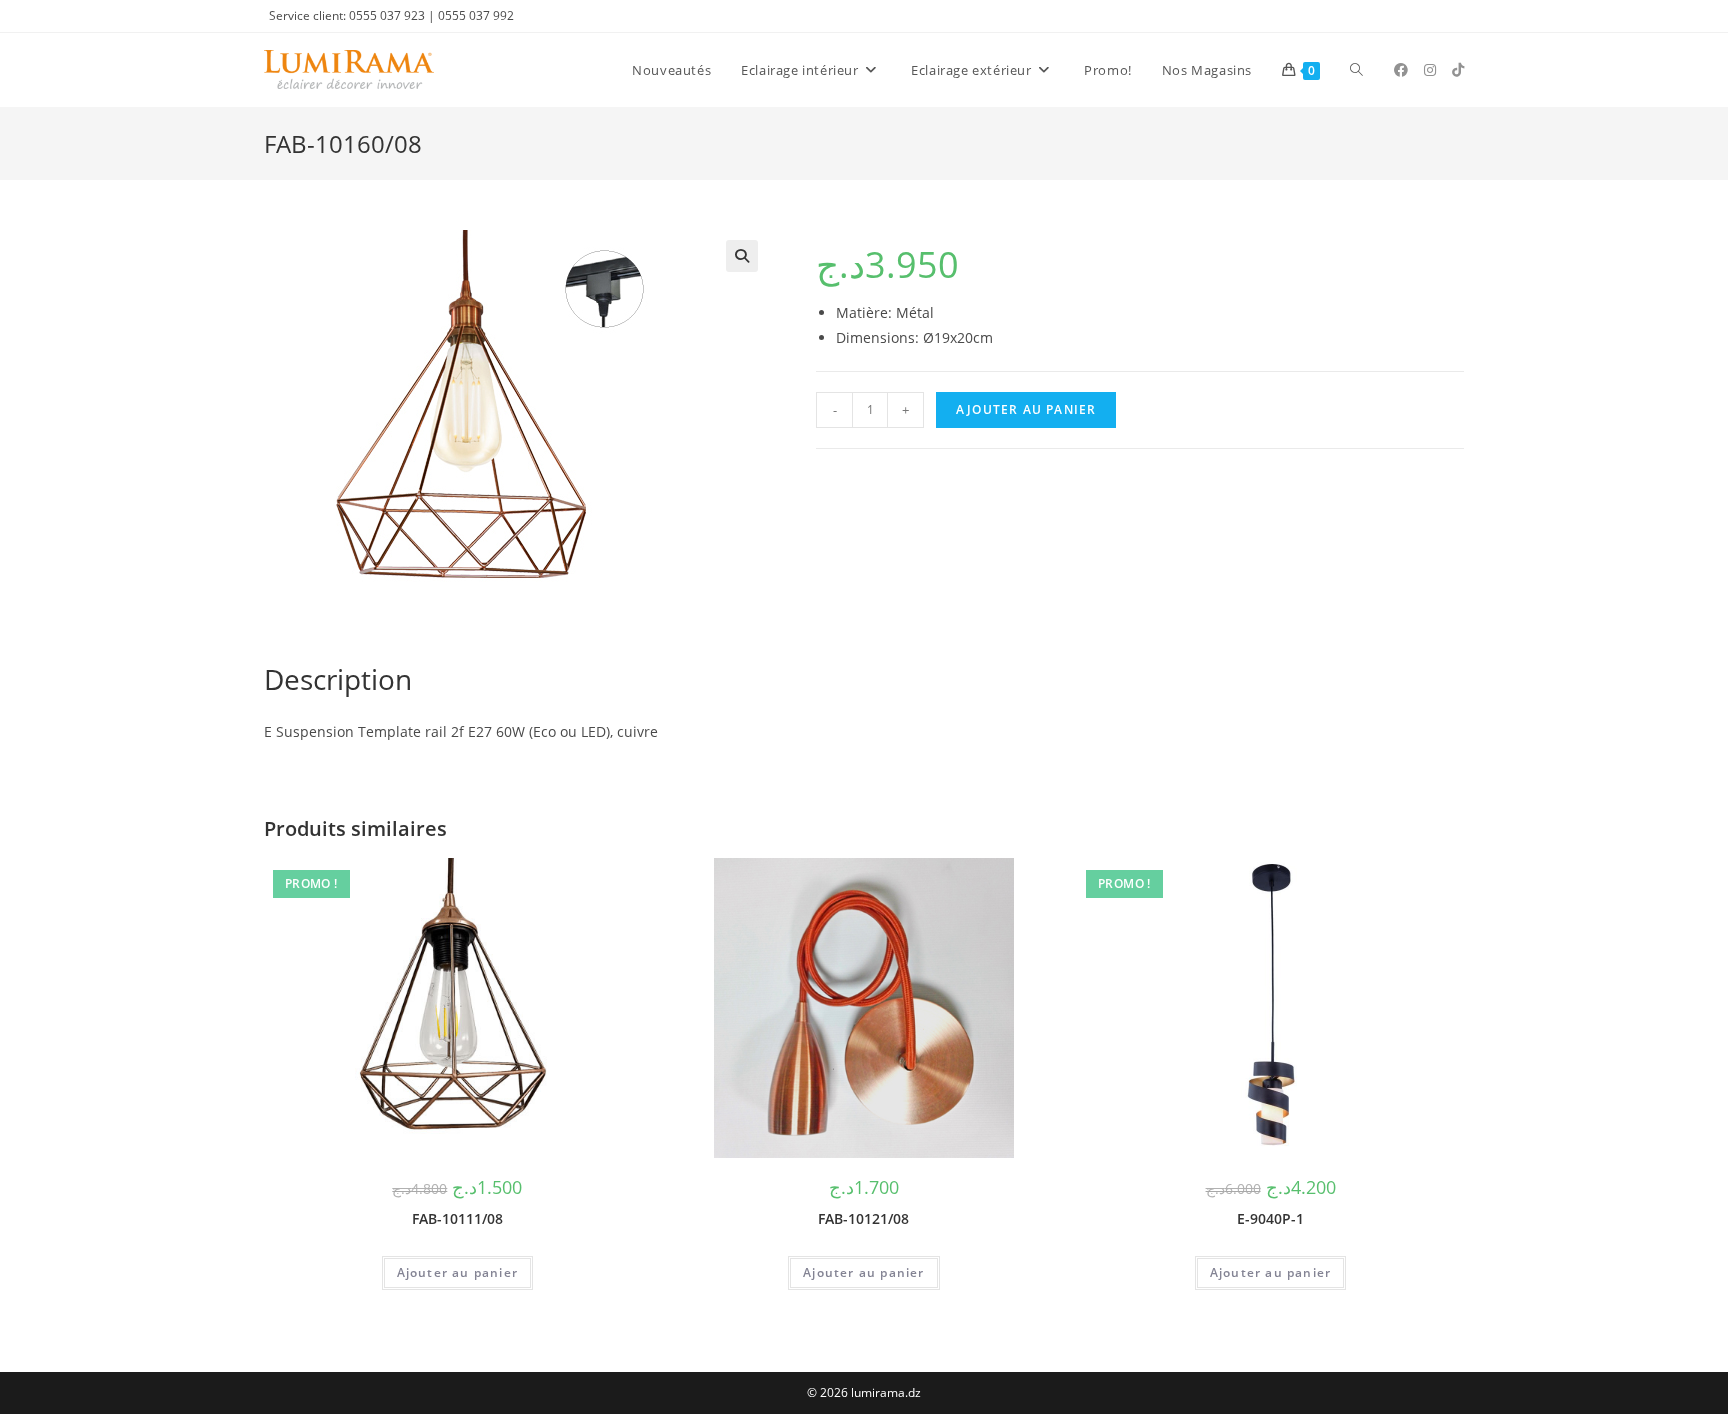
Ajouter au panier (1026, 409)
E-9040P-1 (1270, 1218)
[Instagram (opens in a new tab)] (1430, 70)
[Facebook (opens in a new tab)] (1401, 70)
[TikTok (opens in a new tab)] (1458, 70)
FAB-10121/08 (863, 1218)
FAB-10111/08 (457, 1218)
